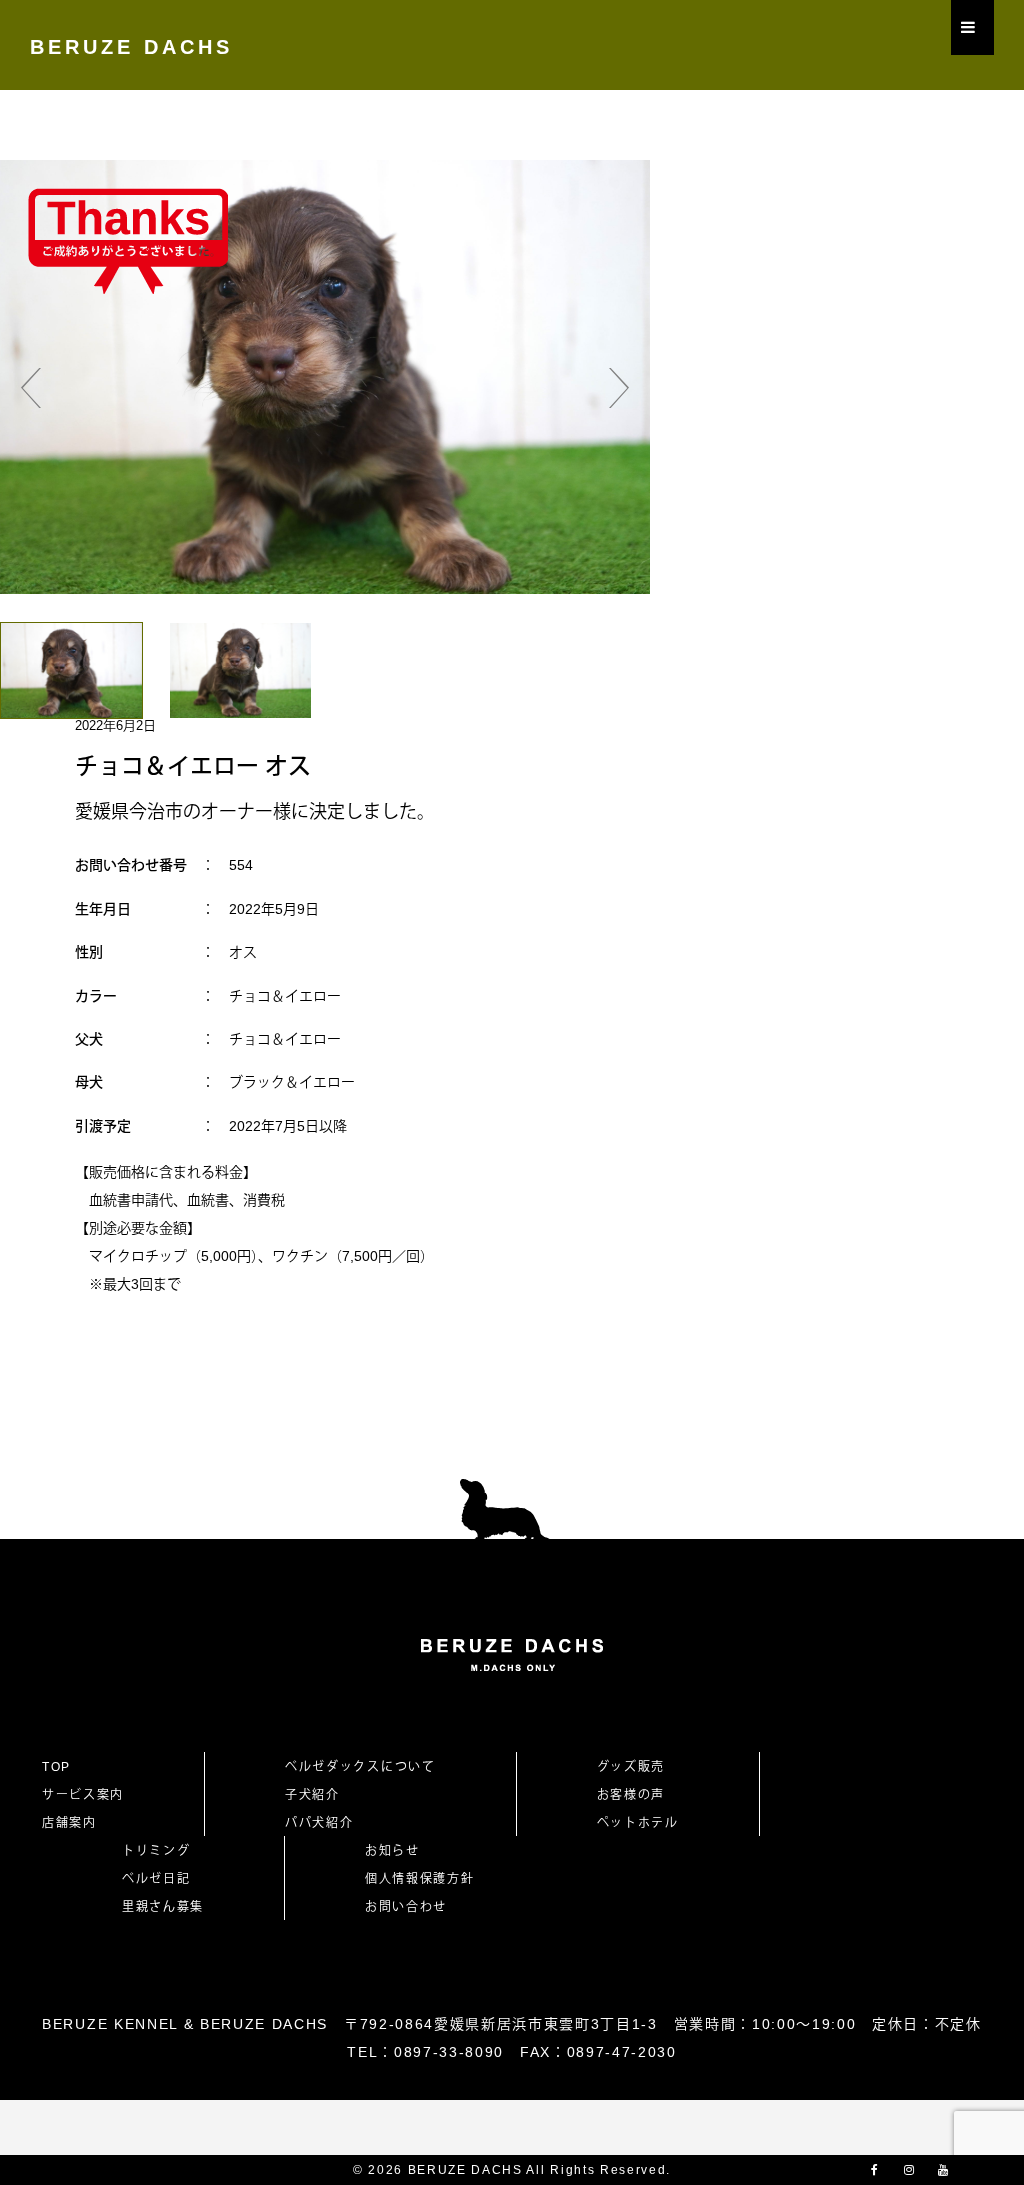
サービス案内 (83, 1795)
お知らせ (392, 1851)
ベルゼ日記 (156, 1879)
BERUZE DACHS (131, 47)
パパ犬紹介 (319, 1823)
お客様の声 (631, 1795)
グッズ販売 (631, 1767)
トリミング (156, 1851)
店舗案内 (69, 1823)
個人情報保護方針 (419, 1879)
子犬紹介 (312, 1795)
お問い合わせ (413, 1907)
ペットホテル (638, 1823)
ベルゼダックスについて (360, 1767)
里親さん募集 (163, 1907)
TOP (56, 1767)
